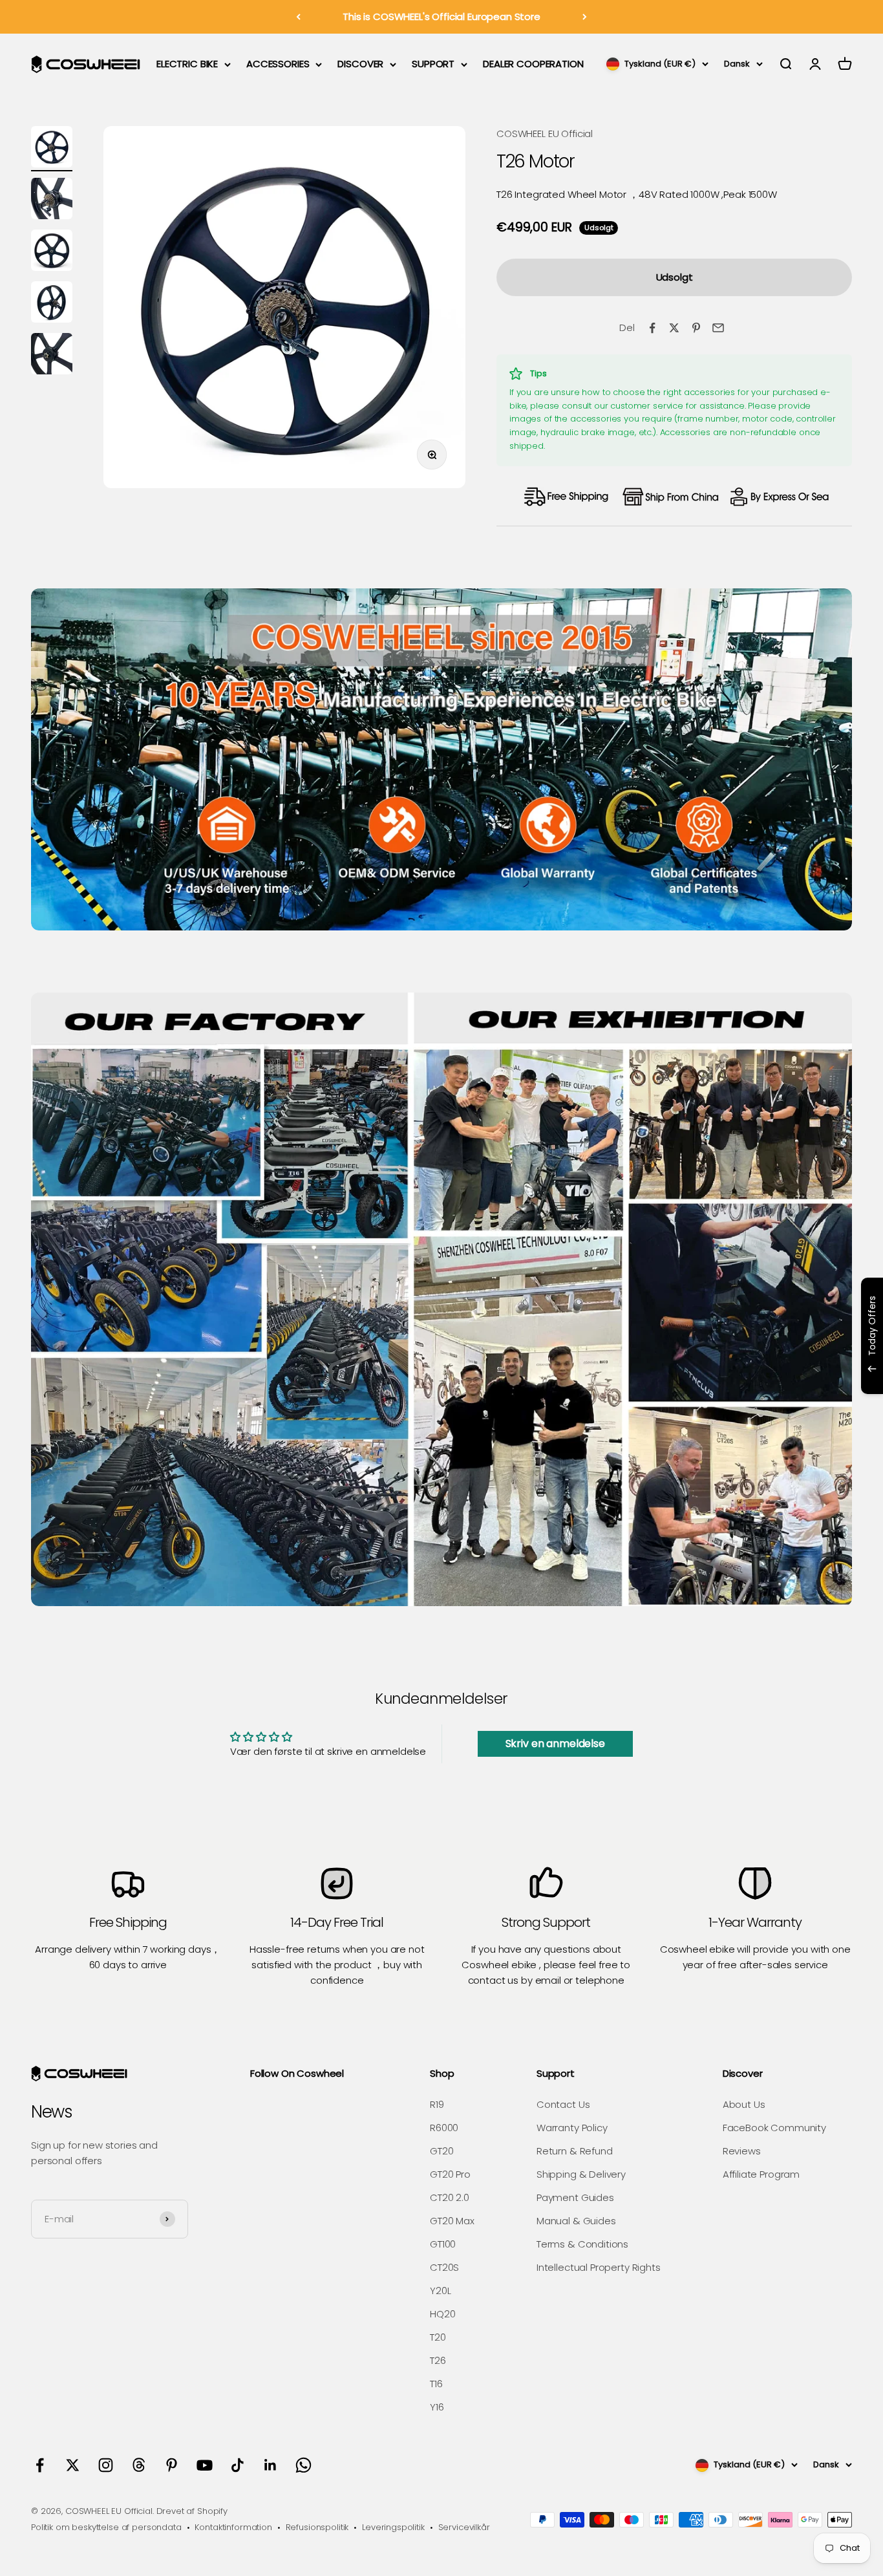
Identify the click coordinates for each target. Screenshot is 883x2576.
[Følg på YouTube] (205, 2465)
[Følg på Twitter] (73, 2465)
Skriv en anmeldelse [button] (555, 1744)
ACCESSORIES (278, 64)
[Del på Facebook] (652, 328)
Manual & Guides (576, 2221)
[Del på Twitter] (674, 328)
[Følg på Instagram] (106, 2465)
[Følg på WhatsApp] (303, 2465)
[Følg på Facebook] (40, 2465)
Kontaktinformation (233, 2527)
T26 (438, 2360)
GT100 (443, 2244)
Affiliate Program (761, 2174)
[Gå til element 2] (52, 200)
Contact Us (563, 2104)
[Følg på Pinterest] (172, 2465)
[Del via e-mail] (718, 328)
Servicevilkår (464, 2527)
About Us (744, 2104)
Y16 (437, 2407)
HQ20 (442, 2314)
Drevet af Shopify (192, 2511)
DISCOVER (360, 64)
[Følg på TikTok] (238, 2465)
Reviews (742, 2151)
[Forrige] (298, 17)
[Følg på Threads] (139, 2465)
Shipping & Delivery (581, 2174)
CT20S (444, 2267)
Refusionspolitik (317, 2527)
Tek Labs (760, 1377)
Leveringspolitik (393, 2527)
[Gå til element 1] (52, 149)
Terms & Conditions (582, 2244)
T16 (436, 2384)
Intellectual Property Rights (599, 2267)
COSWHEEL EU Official (545, 134)
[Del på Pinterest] (696, 328)
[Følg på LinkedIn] (271, 2465)
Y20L (440, 2291)
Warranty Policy (572, 2128)
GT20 (441, 2151)
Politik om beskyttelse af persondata (106, 2527)
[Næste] (585, 17)
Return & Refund (575, 2151)
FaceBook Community (774, 2128)
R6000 (444, 2128)
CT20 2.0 (450, 2197)
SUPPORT (433, 64)
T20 (438, 2337)
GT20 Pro (450, 2174)
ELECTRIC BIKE (187, 64)
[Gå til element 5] (52, 356)
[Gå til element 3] (52, 252)
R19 (437, 2104)
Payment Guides (575, 2197)
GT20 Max (452, 2221)
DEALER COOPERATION (533, 64)
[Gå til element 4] (52, 304)
